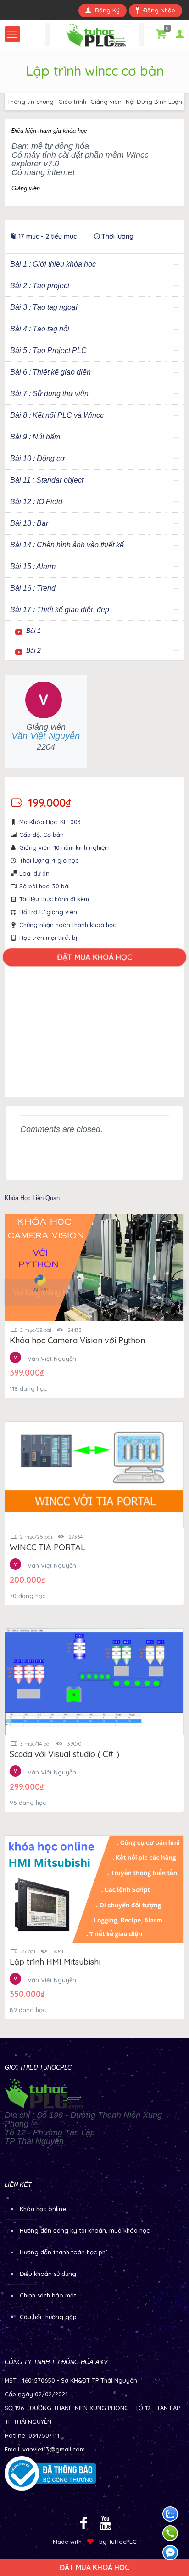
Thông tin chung (31, 102)
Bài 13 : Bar (29, 523)
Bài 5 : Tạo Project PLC (48, 350)
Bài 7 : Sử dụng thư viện (49, 394)
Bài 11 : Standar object (47, 480)
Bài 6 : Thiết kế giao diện (50, 372)
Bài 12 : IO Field (36, 502)
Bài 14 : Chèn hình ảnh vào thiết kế (67, 545)
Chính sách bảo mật (48, 2295)
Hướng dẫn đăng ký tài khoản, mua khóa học (85, 2230)
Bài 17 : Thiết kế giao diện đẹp (60, 610)
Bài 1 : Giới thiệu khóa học (53, 264)
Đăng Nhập (159, 10)
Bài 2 (33, 650)
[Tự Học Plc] (94, 34)
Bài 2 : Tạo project (40, 286)
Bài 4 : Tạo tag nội (40, 329)
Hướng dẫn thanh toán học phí (63, 2252)
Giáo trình (72, 102)
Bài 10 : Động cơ (37, 458)
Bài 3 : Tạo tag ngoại (44, 307)
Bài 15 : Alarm (33, 566)
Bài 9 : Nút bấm (35, 437)
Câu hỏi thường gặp (48, 2317)
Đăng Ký (107, 10)
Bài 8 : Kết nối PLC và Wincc (57, 415)
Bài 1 (33, 631)
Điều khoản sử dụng (48, 2274)
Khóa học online (43, 2209)
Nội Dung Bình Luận (154, 102)
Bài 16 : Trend (33, 588)
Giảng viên (106, 102)
